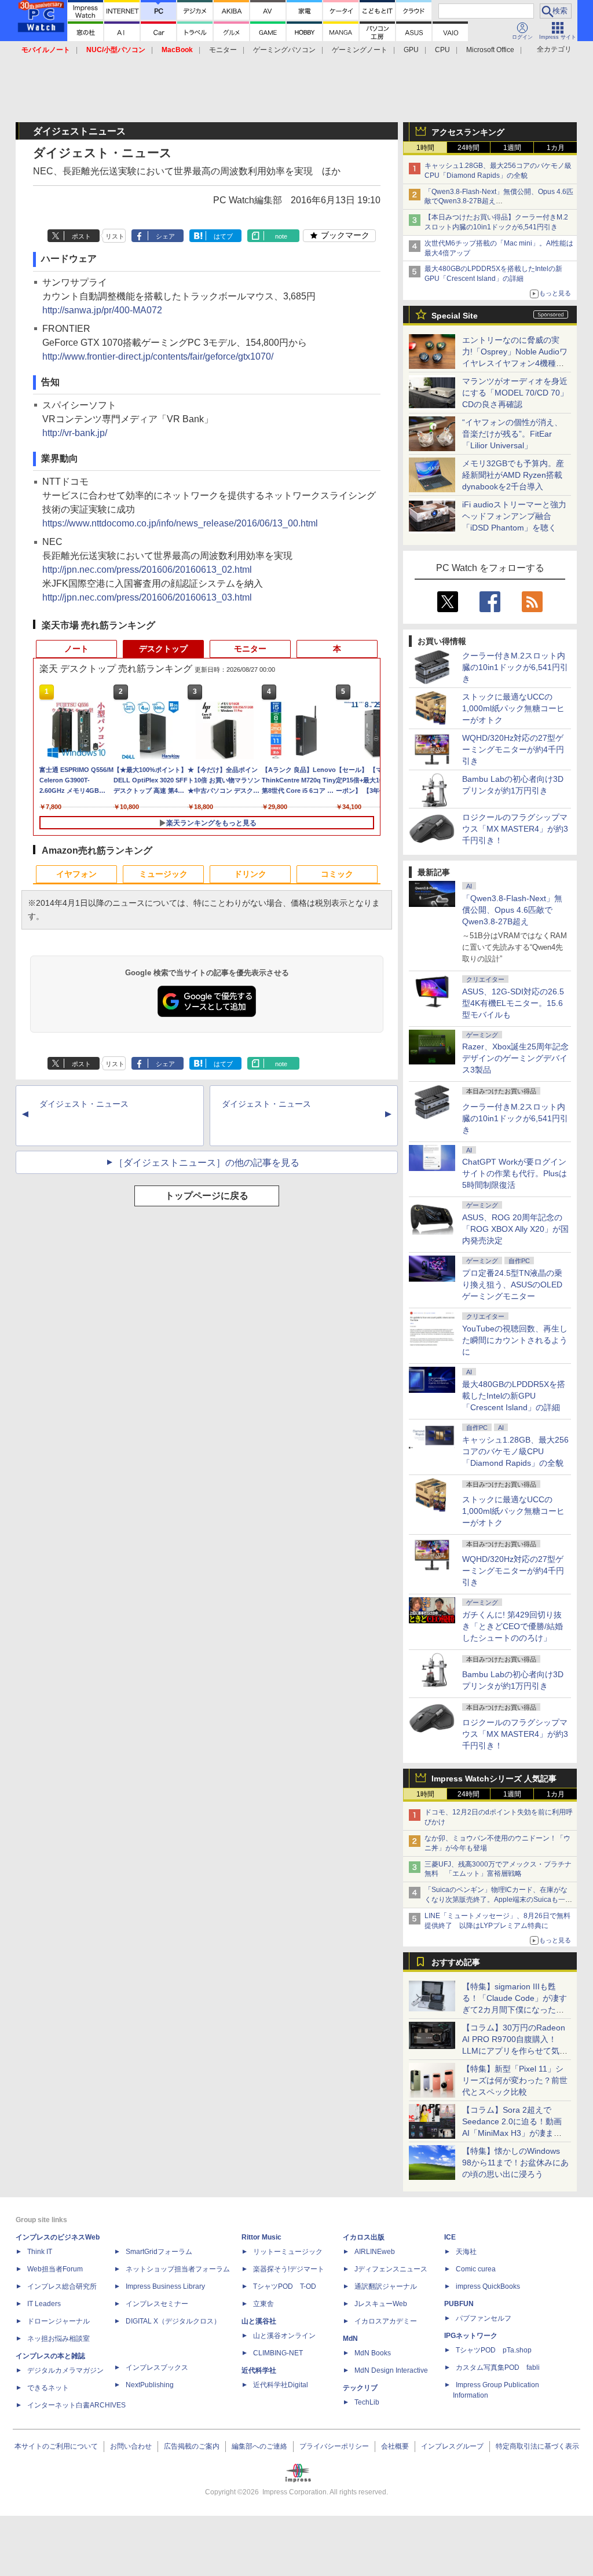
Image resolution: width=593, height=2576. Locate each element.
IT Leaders (44, 2304)
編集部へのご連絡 (259, 2446)
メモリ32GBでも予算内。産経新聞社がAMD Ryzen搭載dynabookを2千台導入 (513, 475)
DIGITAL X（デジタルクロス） (173, 2321)
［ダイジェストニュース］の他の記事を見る (207, 1163)
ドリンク (250, 874)
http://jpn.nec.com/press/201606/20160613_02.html (147, 570)
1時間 (425, 148)
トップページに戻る (207, 1196)
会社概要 (395, 2446)
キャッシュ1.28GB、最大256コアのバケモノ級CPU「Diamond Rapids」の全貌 (515, 1451)
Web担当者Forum (55, 2269)
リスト (115, 236)
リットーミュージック (288, 2252)
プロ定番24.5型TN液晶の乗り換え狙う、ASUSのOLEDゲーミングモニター (512, 1285)
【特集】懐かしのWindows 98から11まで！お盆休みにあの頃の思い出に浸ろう (515, 2162)
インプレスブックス (157, 2368)
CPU (442, 50)
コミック (337, 874)
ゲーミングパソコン (284, 50)
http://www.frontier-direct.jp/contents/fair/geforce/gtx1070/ (158, 356)
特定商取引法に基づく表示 (537, 2446)
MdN (350, 2339)
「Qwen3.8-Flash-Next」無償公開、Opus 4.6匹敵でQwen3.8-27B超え (512, 910)
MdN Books (373, 2353)
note (281, 236)
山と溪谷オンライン (284, 2336)
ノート (76, 649)
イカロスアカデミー (386, 2321)
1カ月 (556, 148)
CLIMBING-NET (278, 2353)
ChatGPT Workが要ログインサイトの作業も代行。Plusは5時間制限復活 (515, 1173)
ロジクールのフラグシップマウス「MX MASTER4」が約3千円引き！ (515, 829)
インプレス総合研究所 (62, 2286)
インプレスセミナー (157, 2304)
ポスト (81, 236)
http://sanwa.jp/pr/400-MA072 (102, 310)
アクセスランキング (468, 132)
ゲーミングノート (360, 50)
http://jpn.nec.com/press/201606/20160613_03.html (147, 597)
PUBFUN (459, 2304)
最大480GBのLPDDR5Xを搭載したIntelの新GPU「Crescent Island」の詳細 (514, 1396)
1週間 (512, 148)
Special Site (455, 316)
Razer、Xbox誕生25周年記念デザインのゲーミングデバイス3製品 (515, 1058)
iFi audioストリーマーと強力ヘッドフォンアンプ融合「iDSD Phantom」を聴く (514, 516)
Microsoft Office (490, 50)
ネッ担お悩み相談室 (58, 2339)
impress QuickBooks (488, 2286)
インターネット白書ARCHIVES (76, 2405)
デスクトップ (163, 649)
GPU (411, 50)
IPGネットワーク (471, 2336)
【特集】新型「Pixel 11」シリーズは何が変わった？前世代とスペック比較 (515, 2080)
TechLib (367, 2402)
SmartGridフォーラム (159, 2252)
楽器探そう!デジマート (289, 2269)
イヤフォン (76, 874)
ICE (450, 2237)
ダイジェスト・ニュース (84, 1104)
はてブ (223, 236)
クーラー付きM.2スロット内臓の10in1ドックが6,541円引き (515, 667)
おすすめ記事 (456, 1962)
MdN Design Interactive (391, 2370)
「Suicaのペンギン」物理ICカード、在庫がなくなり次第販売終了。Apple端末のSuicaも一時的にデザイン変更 (498, 1900)
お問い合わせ (131, 2446)
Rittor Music (261, 2237)
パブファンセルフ (484, 2318)
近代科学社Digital (281, 2385)
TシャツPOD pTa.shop (494, 2350)
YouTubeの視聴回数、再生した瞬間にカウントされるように (515, 1340)
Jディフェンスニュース (391, 2269)
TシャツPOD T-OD (285, 2286)
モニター (223, 50)
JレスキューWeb (381, 2304)
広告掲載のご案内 (192, 2446)
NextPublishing (150, 2385)
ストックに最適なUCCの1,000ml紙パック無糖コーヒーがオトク (513, 708)
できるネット (48, 2388)
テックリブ (360, 2388)
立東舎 (263, 2304)
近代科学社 (259, 2370)
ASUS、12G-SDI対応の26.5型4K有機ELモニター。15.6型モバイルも (513, 1003)
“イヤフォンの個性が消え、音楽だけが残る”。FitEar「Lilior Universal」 (512, 434)
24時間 (468, 148)
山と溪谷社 (259, 2321)
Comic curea (476, 2269)
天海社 (466, 2252)
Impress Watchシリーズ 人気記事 (494, 1779)
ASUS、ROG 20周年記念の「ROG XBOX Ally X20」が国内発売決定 (515, 1229)
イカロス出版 (364, 2237)
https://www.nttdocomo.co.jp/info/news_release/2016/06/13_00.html (180, 523)
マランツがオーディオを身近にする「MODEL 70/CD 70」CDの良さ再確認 (515, 393)
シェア (165, 236)
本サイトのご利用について (56, 2446)
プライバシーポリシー (334, 2446)
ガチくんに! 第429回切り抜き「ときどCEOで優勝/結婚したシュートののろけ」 (513, 1626)
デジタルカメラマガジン (65, 2370)
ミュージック (163, 874)
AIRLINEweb (375, 2252)
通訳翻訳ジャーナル (386, 2286)
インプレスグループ (452, 2446)
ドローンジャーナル (58, 2321)
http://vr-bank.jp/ (75, 433)
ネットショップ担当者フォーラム (178, 2269)
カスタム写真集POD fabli (498, 2368)
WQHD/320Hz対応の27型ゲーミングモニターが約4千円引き (513, 749)
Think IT (40, 2252)
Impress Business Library (165, 2286)
